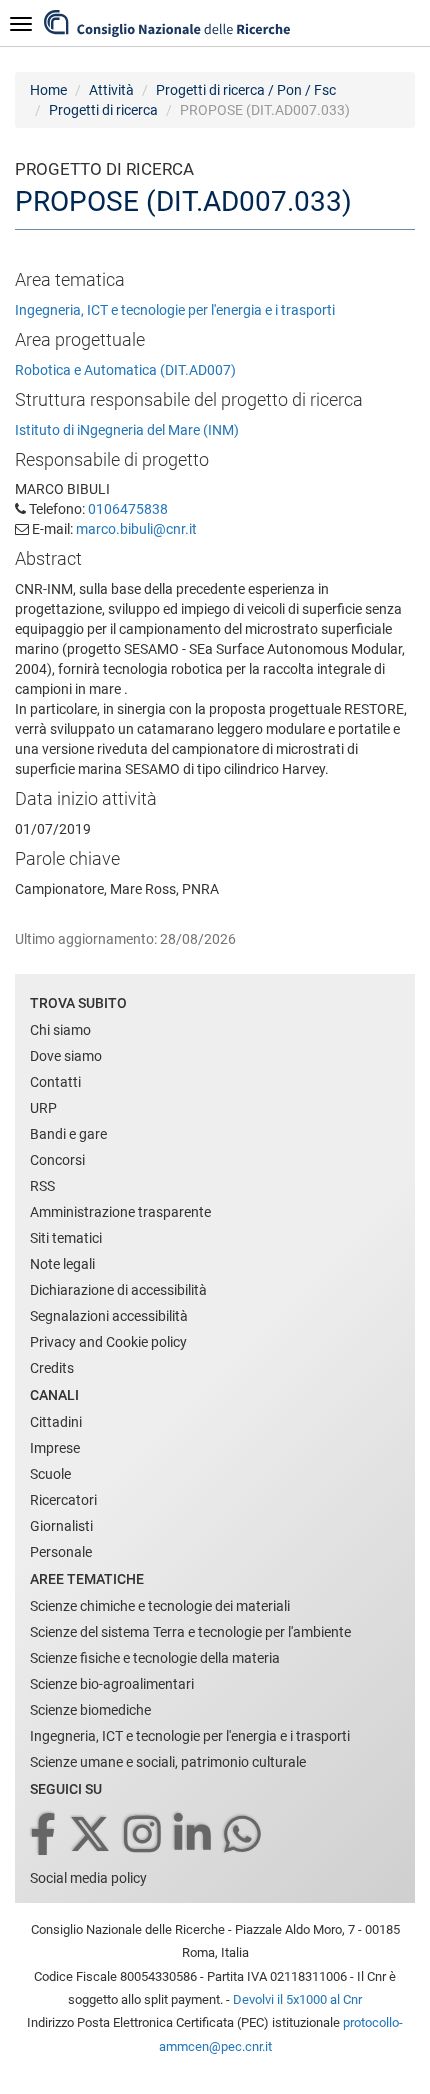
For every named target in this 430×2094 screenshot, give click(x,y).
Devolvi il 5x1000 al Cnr (297, 1999)
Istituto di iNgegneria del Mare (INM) (127, 430)
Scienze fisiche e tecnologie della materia (155, 1658)
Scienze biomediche (90, 1710)
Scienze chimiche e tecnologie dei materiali (160, 1606)
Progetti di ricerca (103, 110)
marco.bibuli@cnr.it (136, 529)
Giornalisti (61, 1526)
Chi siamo (60, 1030)
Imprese (55, 1448)
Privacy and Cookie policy (108, 1342)
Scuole (50, 1474)
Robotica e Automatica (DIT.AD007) (125, 370)
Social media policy (88, 1878)
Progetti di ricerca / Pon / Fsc (246, 90)
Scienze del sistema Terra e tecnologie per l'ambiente (190, 1632)
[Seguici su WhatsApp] (244, 1835)
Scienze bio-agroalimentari (112, 1684)
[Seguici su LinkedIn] (194, 1835)
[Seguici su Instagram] (144, 1835)
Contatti (55, 1082)
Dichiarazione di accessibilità (118, 1290)
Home (48, 90)
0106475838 (128, 509)
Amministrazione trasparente (120, 1212)
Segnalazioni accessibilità (109, 1316)
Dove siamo (66, 1056)
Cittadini (56, 1422)
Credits (52, 1368)
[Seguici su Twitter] (91, 1835)
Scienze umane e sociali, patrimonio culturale (168, 1762)
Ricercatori (63, 1500)
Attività (111, 90)
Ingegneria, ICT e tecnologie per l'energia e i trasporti (175, 310)
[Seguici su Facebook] (44, 1835)
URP (43, 1108)
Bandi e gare (68, 1134)
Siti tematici (66, 1238)
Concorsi (57, 1160)
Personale (61, 1552)
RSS (42, 1186)
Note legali (62, 1264)
